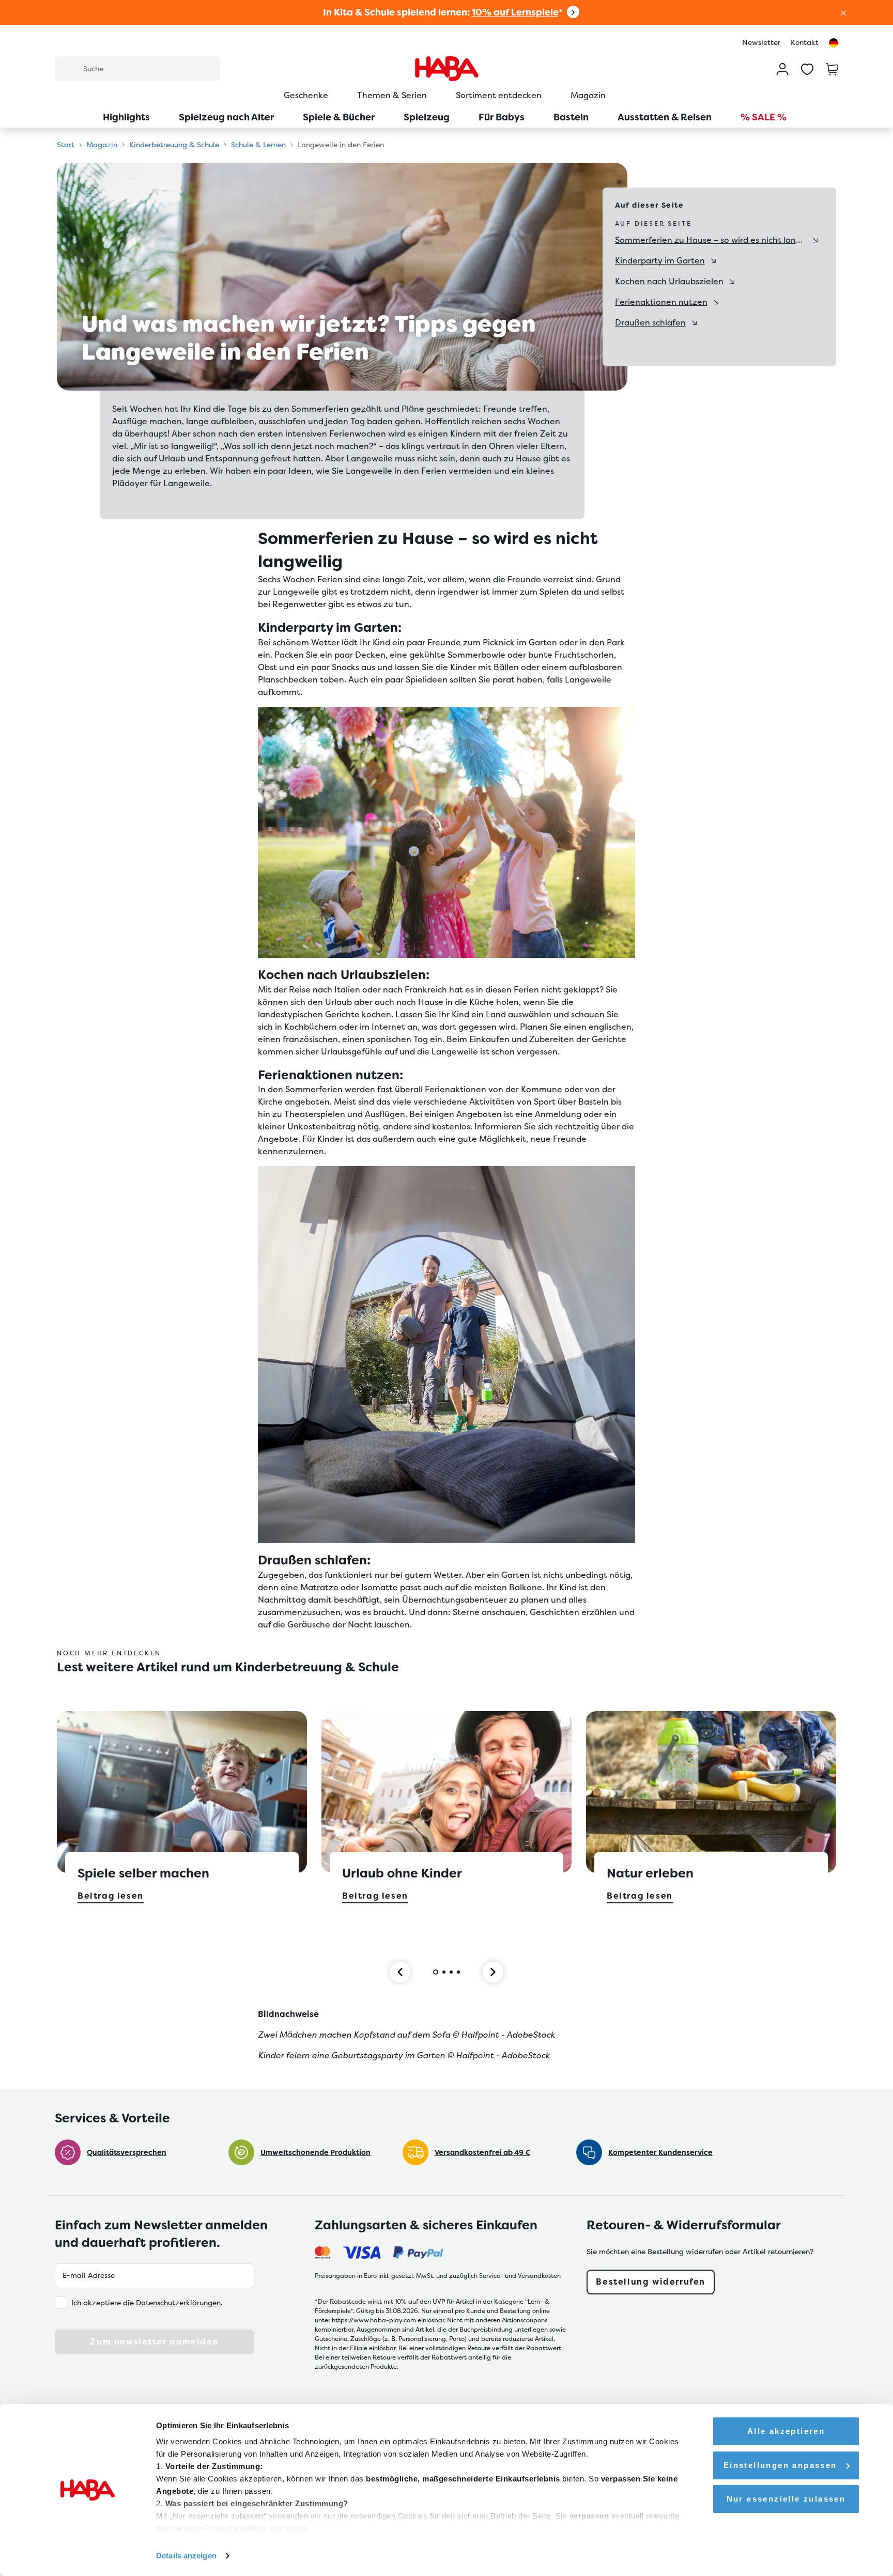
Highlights (126, 117)
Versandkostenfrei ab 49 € (482, 2152)
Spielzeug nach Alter (226, 117)
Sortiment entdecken (499, 95)
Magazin (588, 95)
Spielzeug (427, 117)
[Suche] (69, 68)
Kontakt (805, 42)
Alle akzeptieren (786, 2431)
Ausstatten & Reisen (665, 117)
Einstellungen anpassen (780, 2465)
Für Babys (502, 117)
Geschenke (306, 95)
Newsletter (761, 42)
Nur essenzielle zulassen (786, 2499)
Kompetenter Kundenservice (660, 2152)
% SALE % (764, 117)
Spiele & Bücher (339, 117)
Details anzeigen (186, 2556)
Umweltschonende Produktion (315, 2152)
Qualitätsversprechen (127, 2152)
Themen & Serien (392, 95)
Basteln (571, 117)
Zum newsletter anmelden (154, 2342)
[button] (843, 12)
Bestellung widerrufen (651, 2282)
